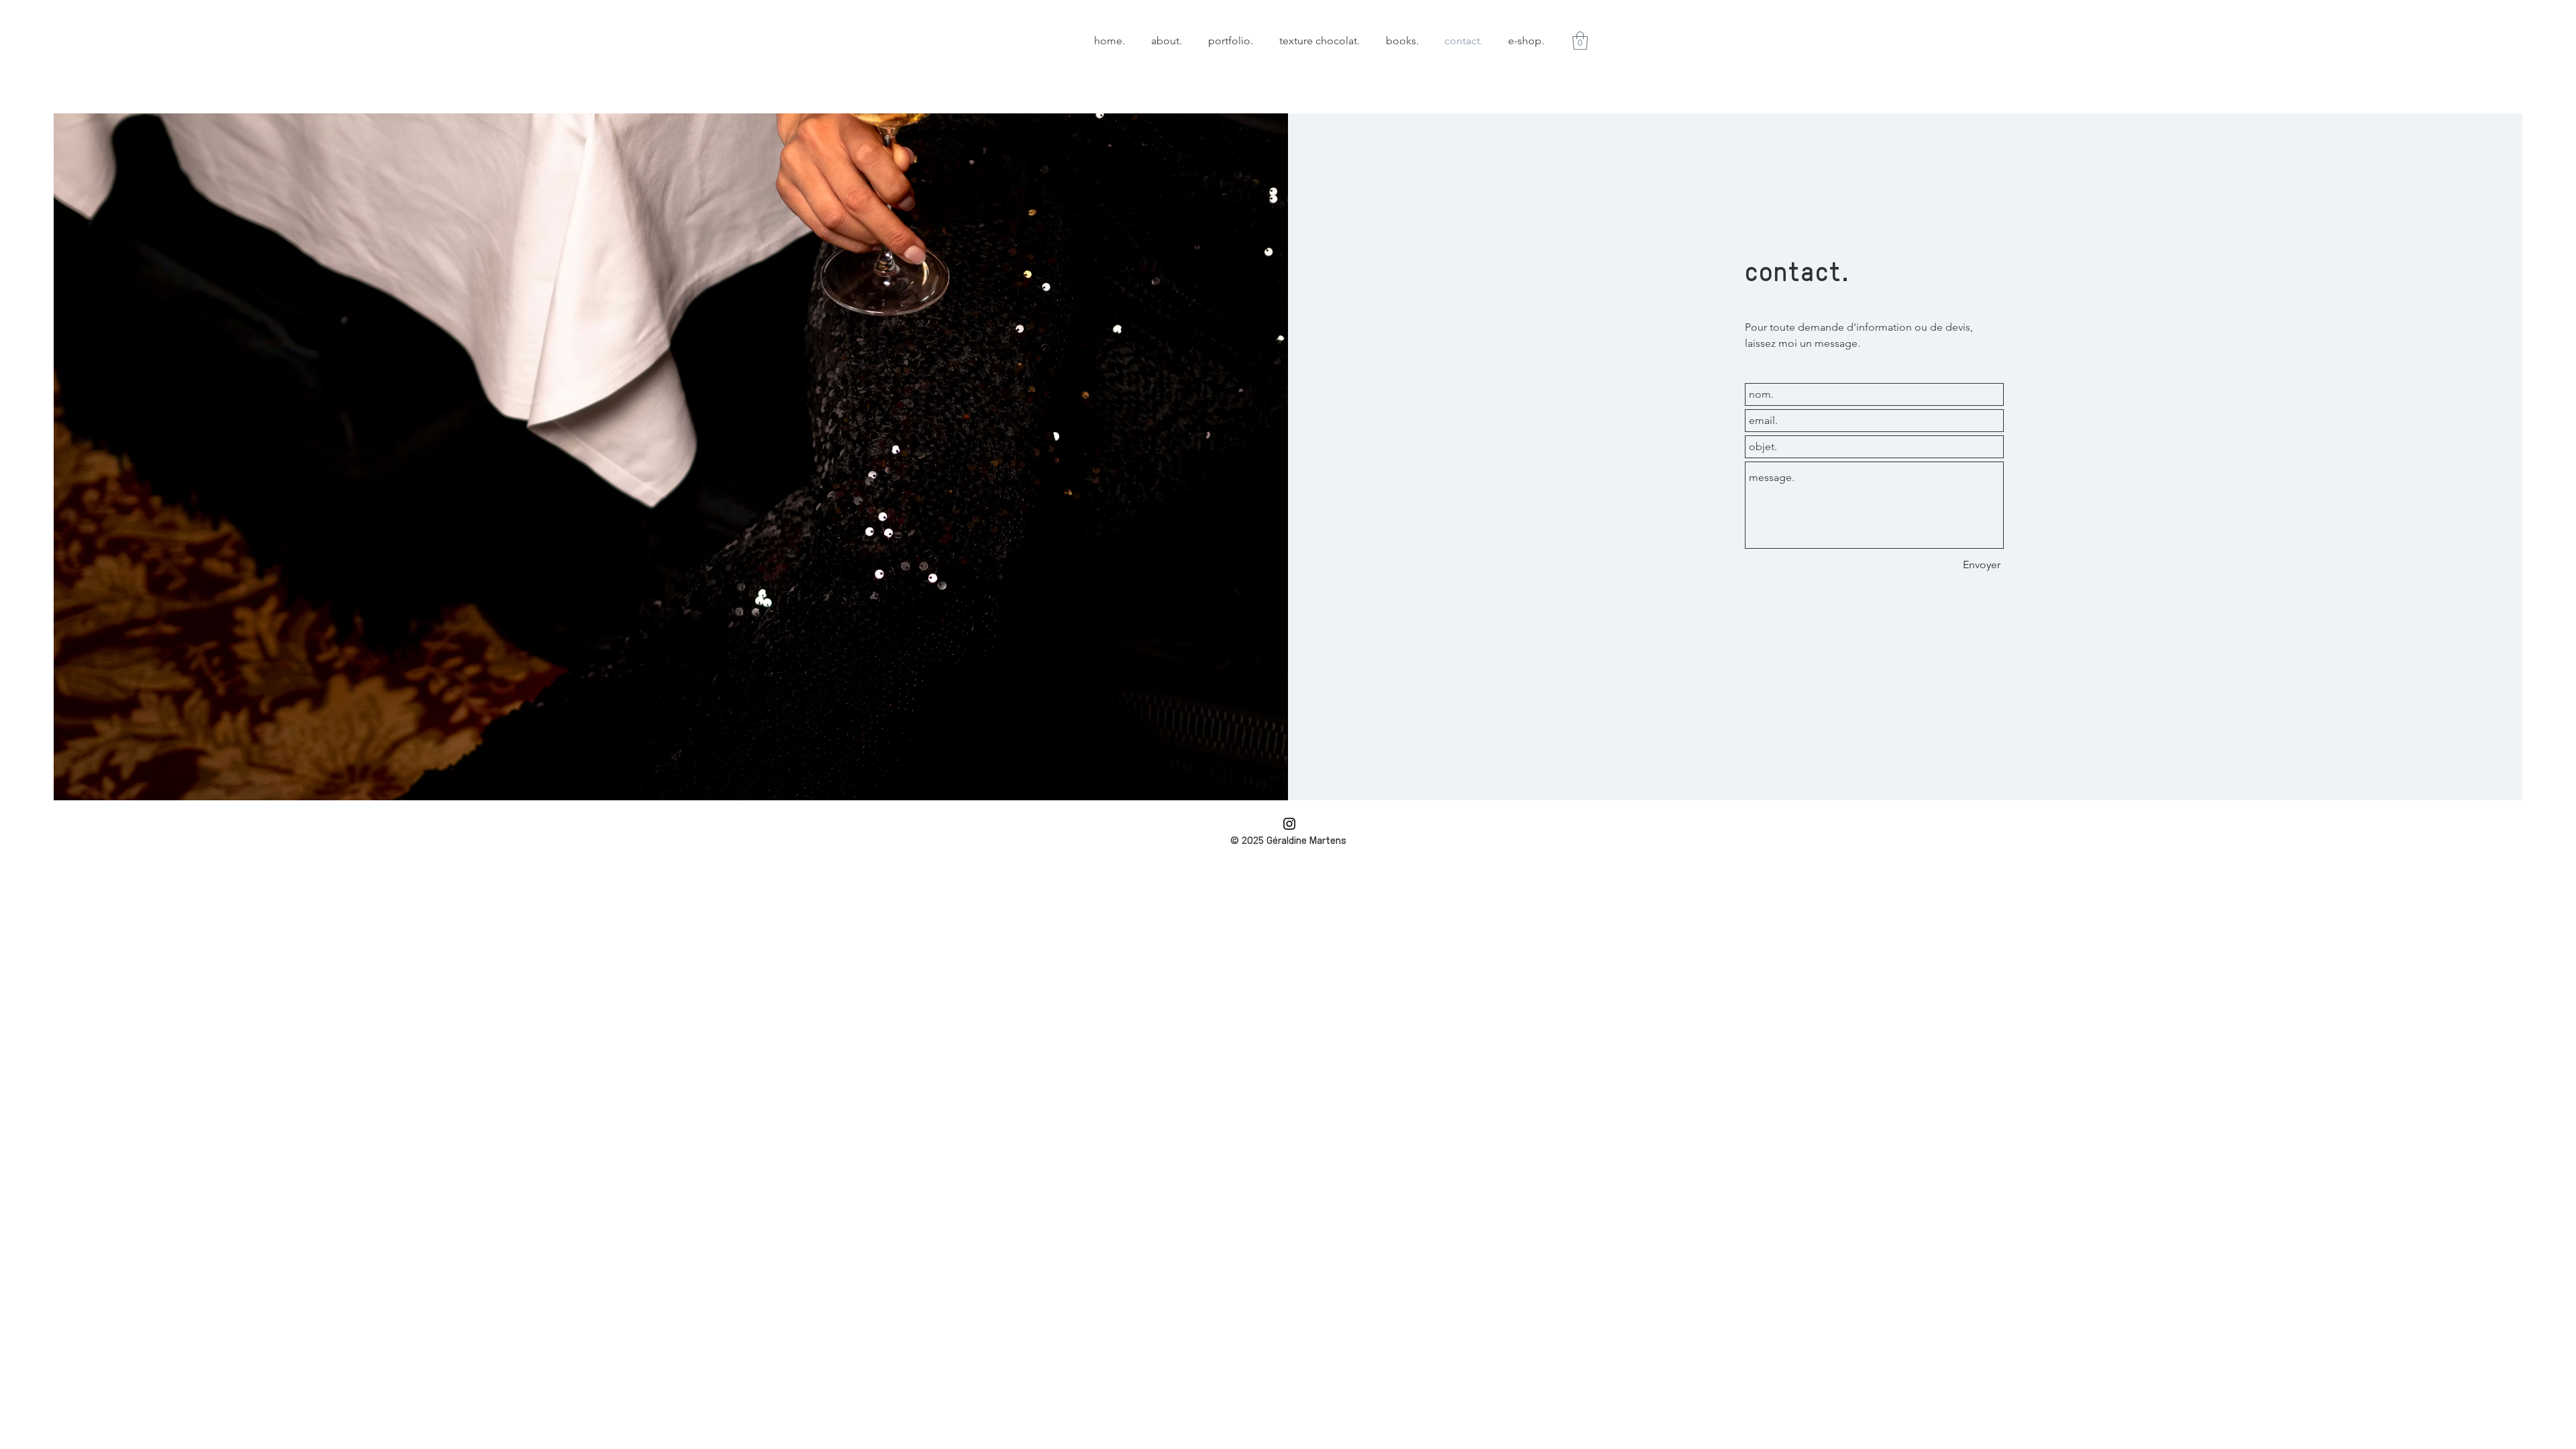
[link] (1580, 41)
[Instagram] (1289, 824)
